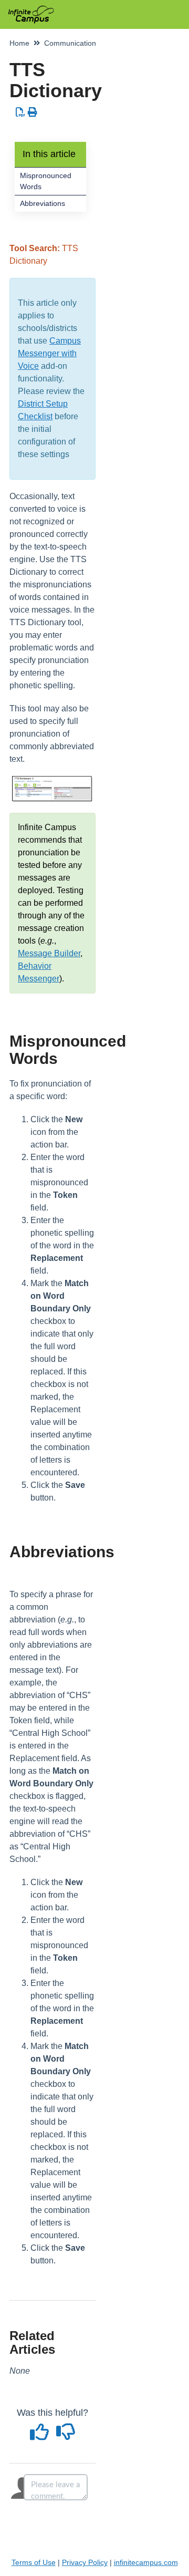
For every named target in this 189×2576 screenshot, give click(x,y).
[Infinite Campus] (31, 9)
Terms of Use (34, 2562)
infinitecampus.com (146, 2562)
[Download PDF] (21, 112)
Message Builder (49, 953)
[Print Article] (33, 112)
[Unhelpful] (66, 2436)
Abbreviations (43, 203)
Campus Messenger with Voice (49, 353)
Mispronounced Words (46, 181)
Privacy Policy (85, 2562)
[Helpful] (41, 2436)
